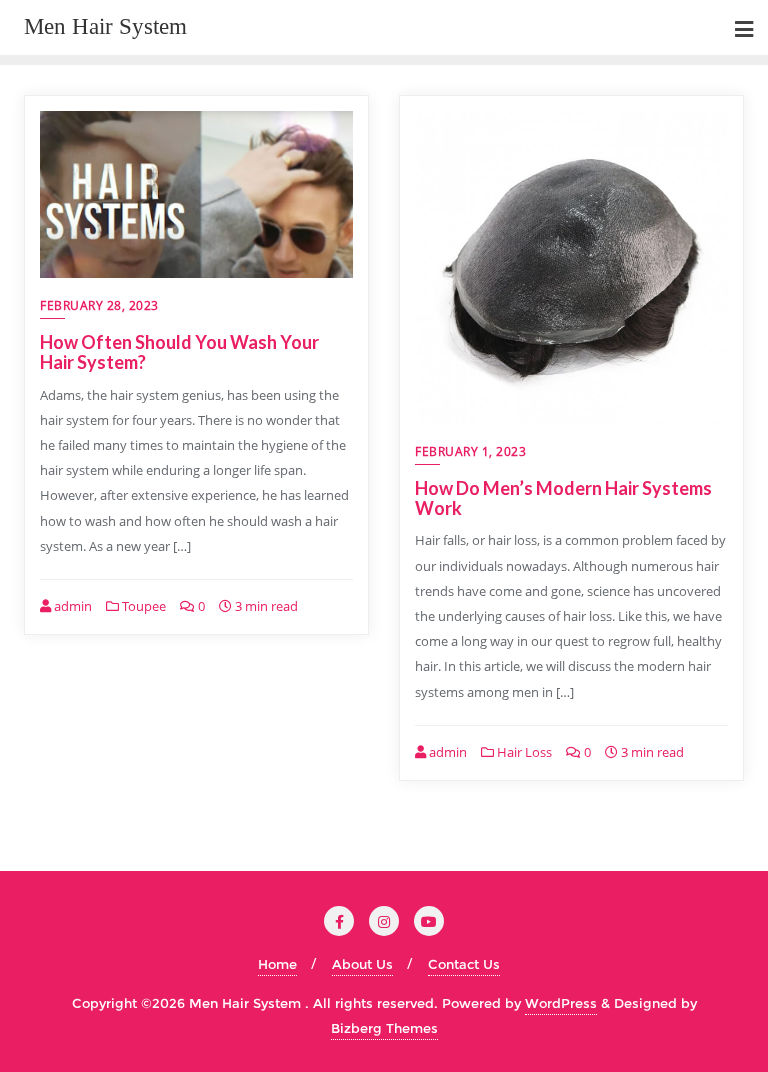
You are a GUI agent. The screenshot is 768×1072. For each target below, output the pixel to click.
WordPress (561, 1003)
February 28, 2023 (99, 305)
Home (277, 964)
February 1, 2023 (470, 451)
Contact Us (464, 964)
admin (71, 606)
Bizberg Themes (384, 1028)
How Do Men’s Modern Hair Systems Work (563, 498)
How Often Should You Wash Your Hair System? (179, 352)
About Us (362, 964)
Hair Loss (523, 752)
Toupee (142, 606)
